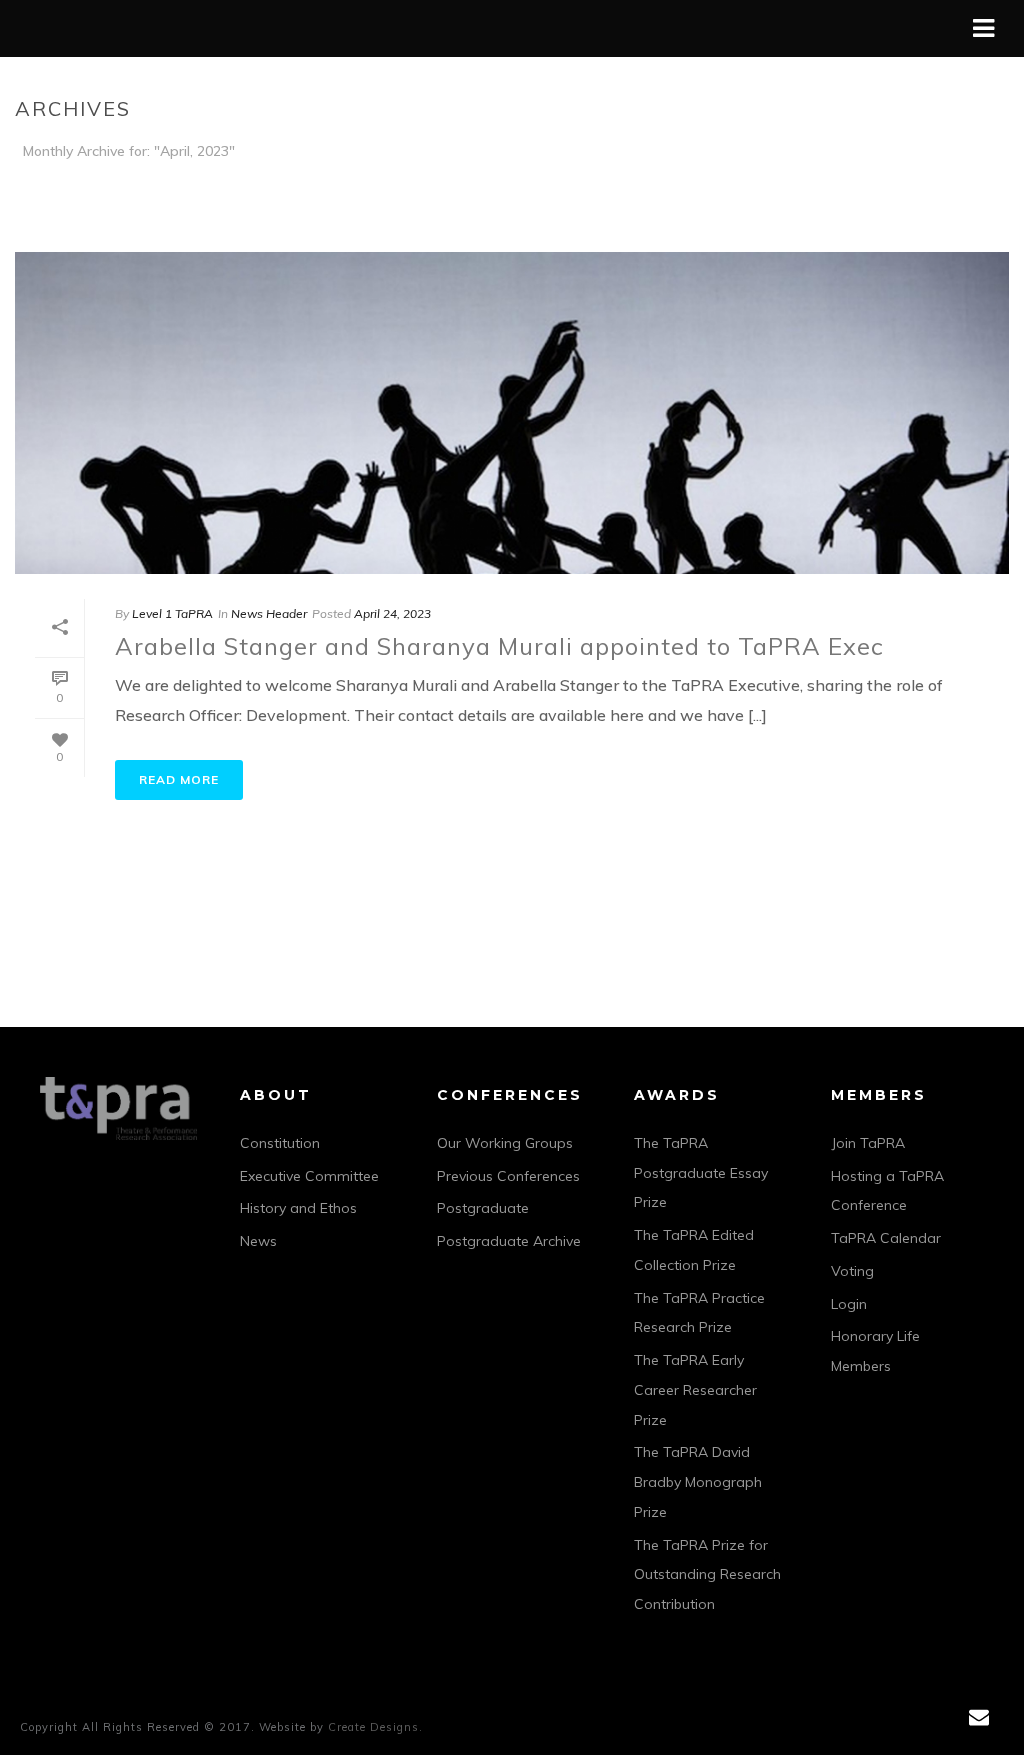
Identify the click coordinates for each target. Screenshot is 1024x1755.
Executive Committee (309, 1176)
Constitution (280, 1143)
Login (849, 1304)
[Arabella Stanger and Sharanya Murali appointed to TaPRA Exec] (512, 413)
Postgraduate (483, 1208)
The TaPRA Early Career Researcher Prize (695, 1390)
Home (966, 188)
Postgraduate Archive (509, 1241)
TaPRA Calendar (886, 1238)
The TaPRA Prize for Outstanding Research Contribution (707, 1575)
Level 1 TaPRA (172, 613)
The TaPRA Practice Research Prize (699, 1313)
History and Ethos (298, 1208)
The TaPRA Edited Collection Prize (694, 1250)
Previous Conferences (508, 1176)
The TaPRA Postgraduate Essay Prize (701, 1173)
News (258, 1241)
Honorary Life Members (875, 1351)
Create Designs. (375, 1727)
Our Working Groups (505, 1143)
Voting (852, 1271)
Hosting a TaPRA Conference (887, 1191)
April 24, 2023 (392, 613)
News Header (269, 613)
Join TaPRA (868, 1143)
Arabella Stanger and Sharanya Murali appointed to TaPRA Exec (499, 646)
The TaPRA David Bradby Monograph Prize (698, 1482)
